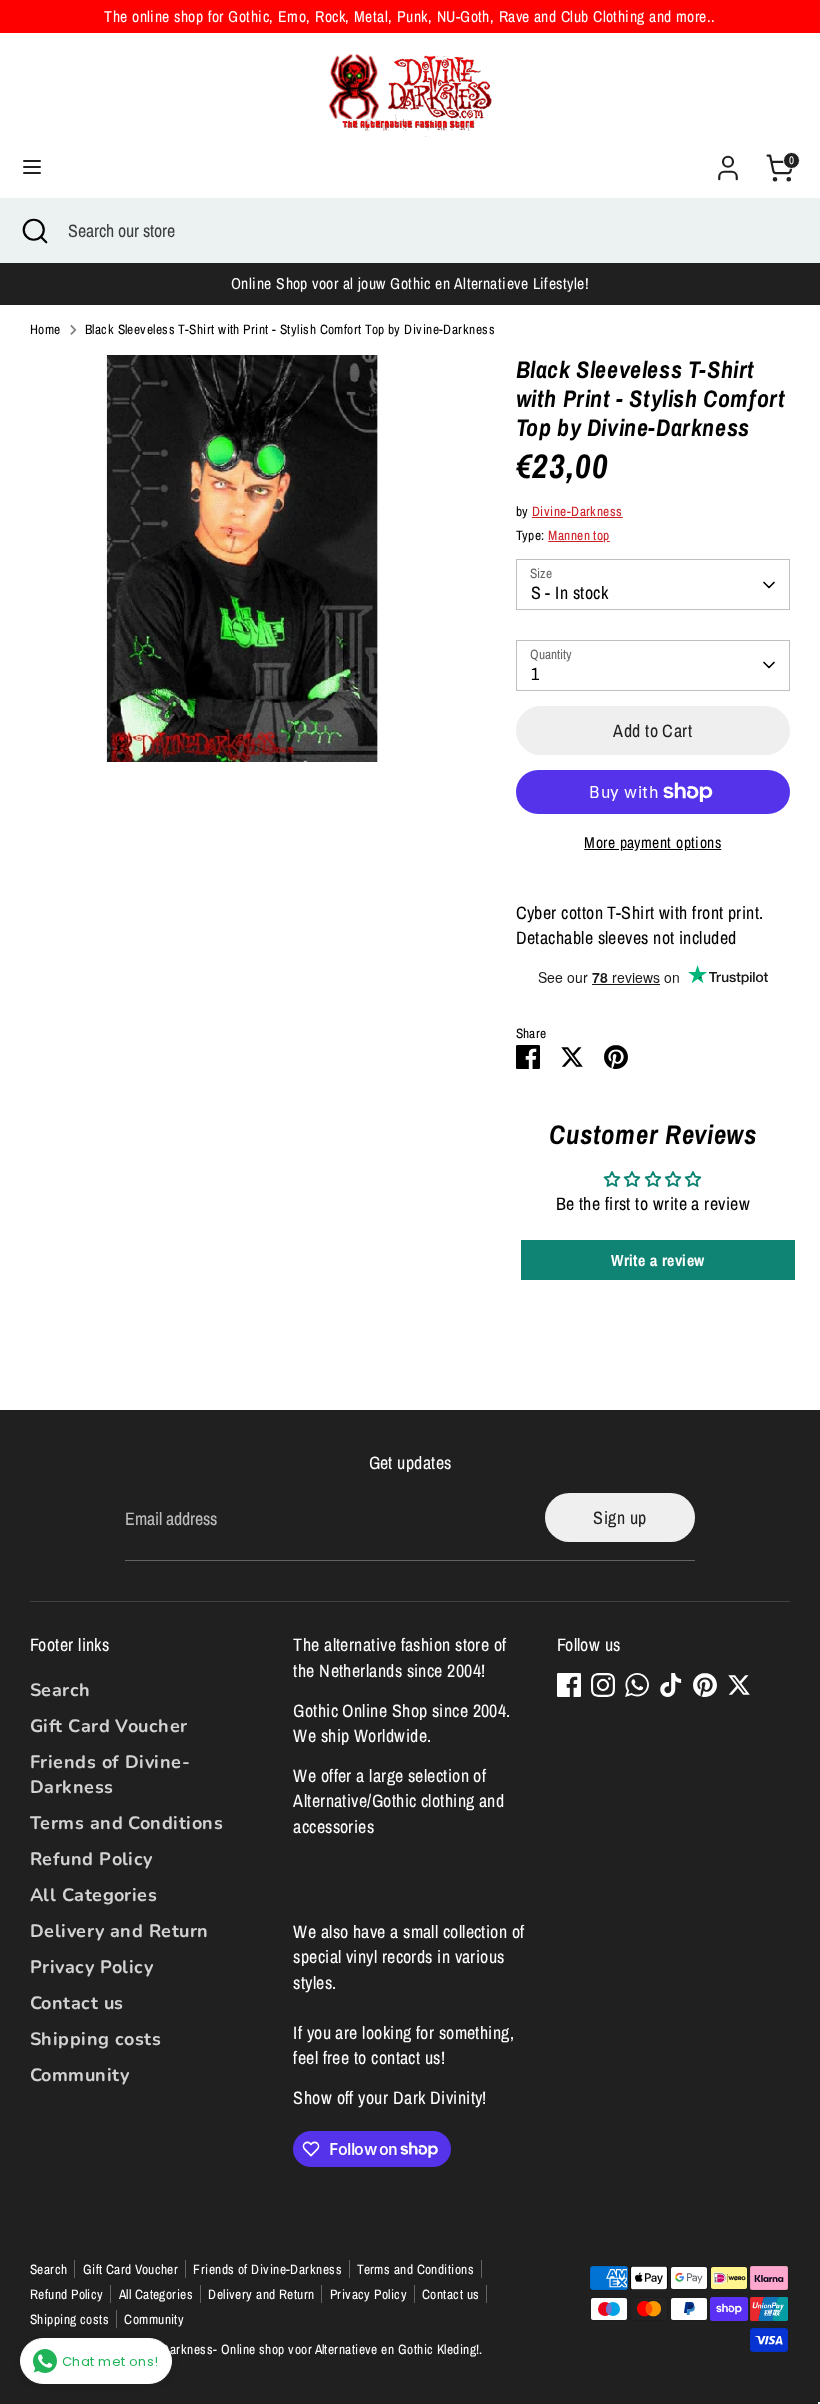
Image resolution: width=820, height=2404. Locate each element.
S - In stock (569, 592)
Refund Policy (91, 1859)
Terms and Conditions (126, 1823)
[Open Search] (34, 230)
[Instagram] (603, 1685)
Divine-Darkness (577, 511)
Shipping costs (95, 2039)
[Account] (728, 160)
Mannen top (579, 535)
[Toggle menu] (32, 167)
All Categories (93, 1895)
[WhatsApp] (637, 1685)
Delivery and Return (119, 1931)
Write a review (657, 1260)
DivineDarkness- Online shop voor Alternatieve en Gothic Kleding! (303, 2349)
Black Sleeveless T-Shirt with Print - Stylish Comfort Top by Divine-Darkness (290, 329)
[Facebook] (569, 1685)
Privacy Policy (91, 1967)
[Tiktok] (671, 1685)
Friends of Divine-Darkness (110, 1774)
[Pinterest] (705, 1685)
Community (79, 2075)
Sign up (619, 1517)
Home (45, 329)
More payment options (652, 842)
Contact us (77, 2003)
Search (60, 1690)
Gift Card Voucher (109, 1726)
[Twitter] (739, 1685)
